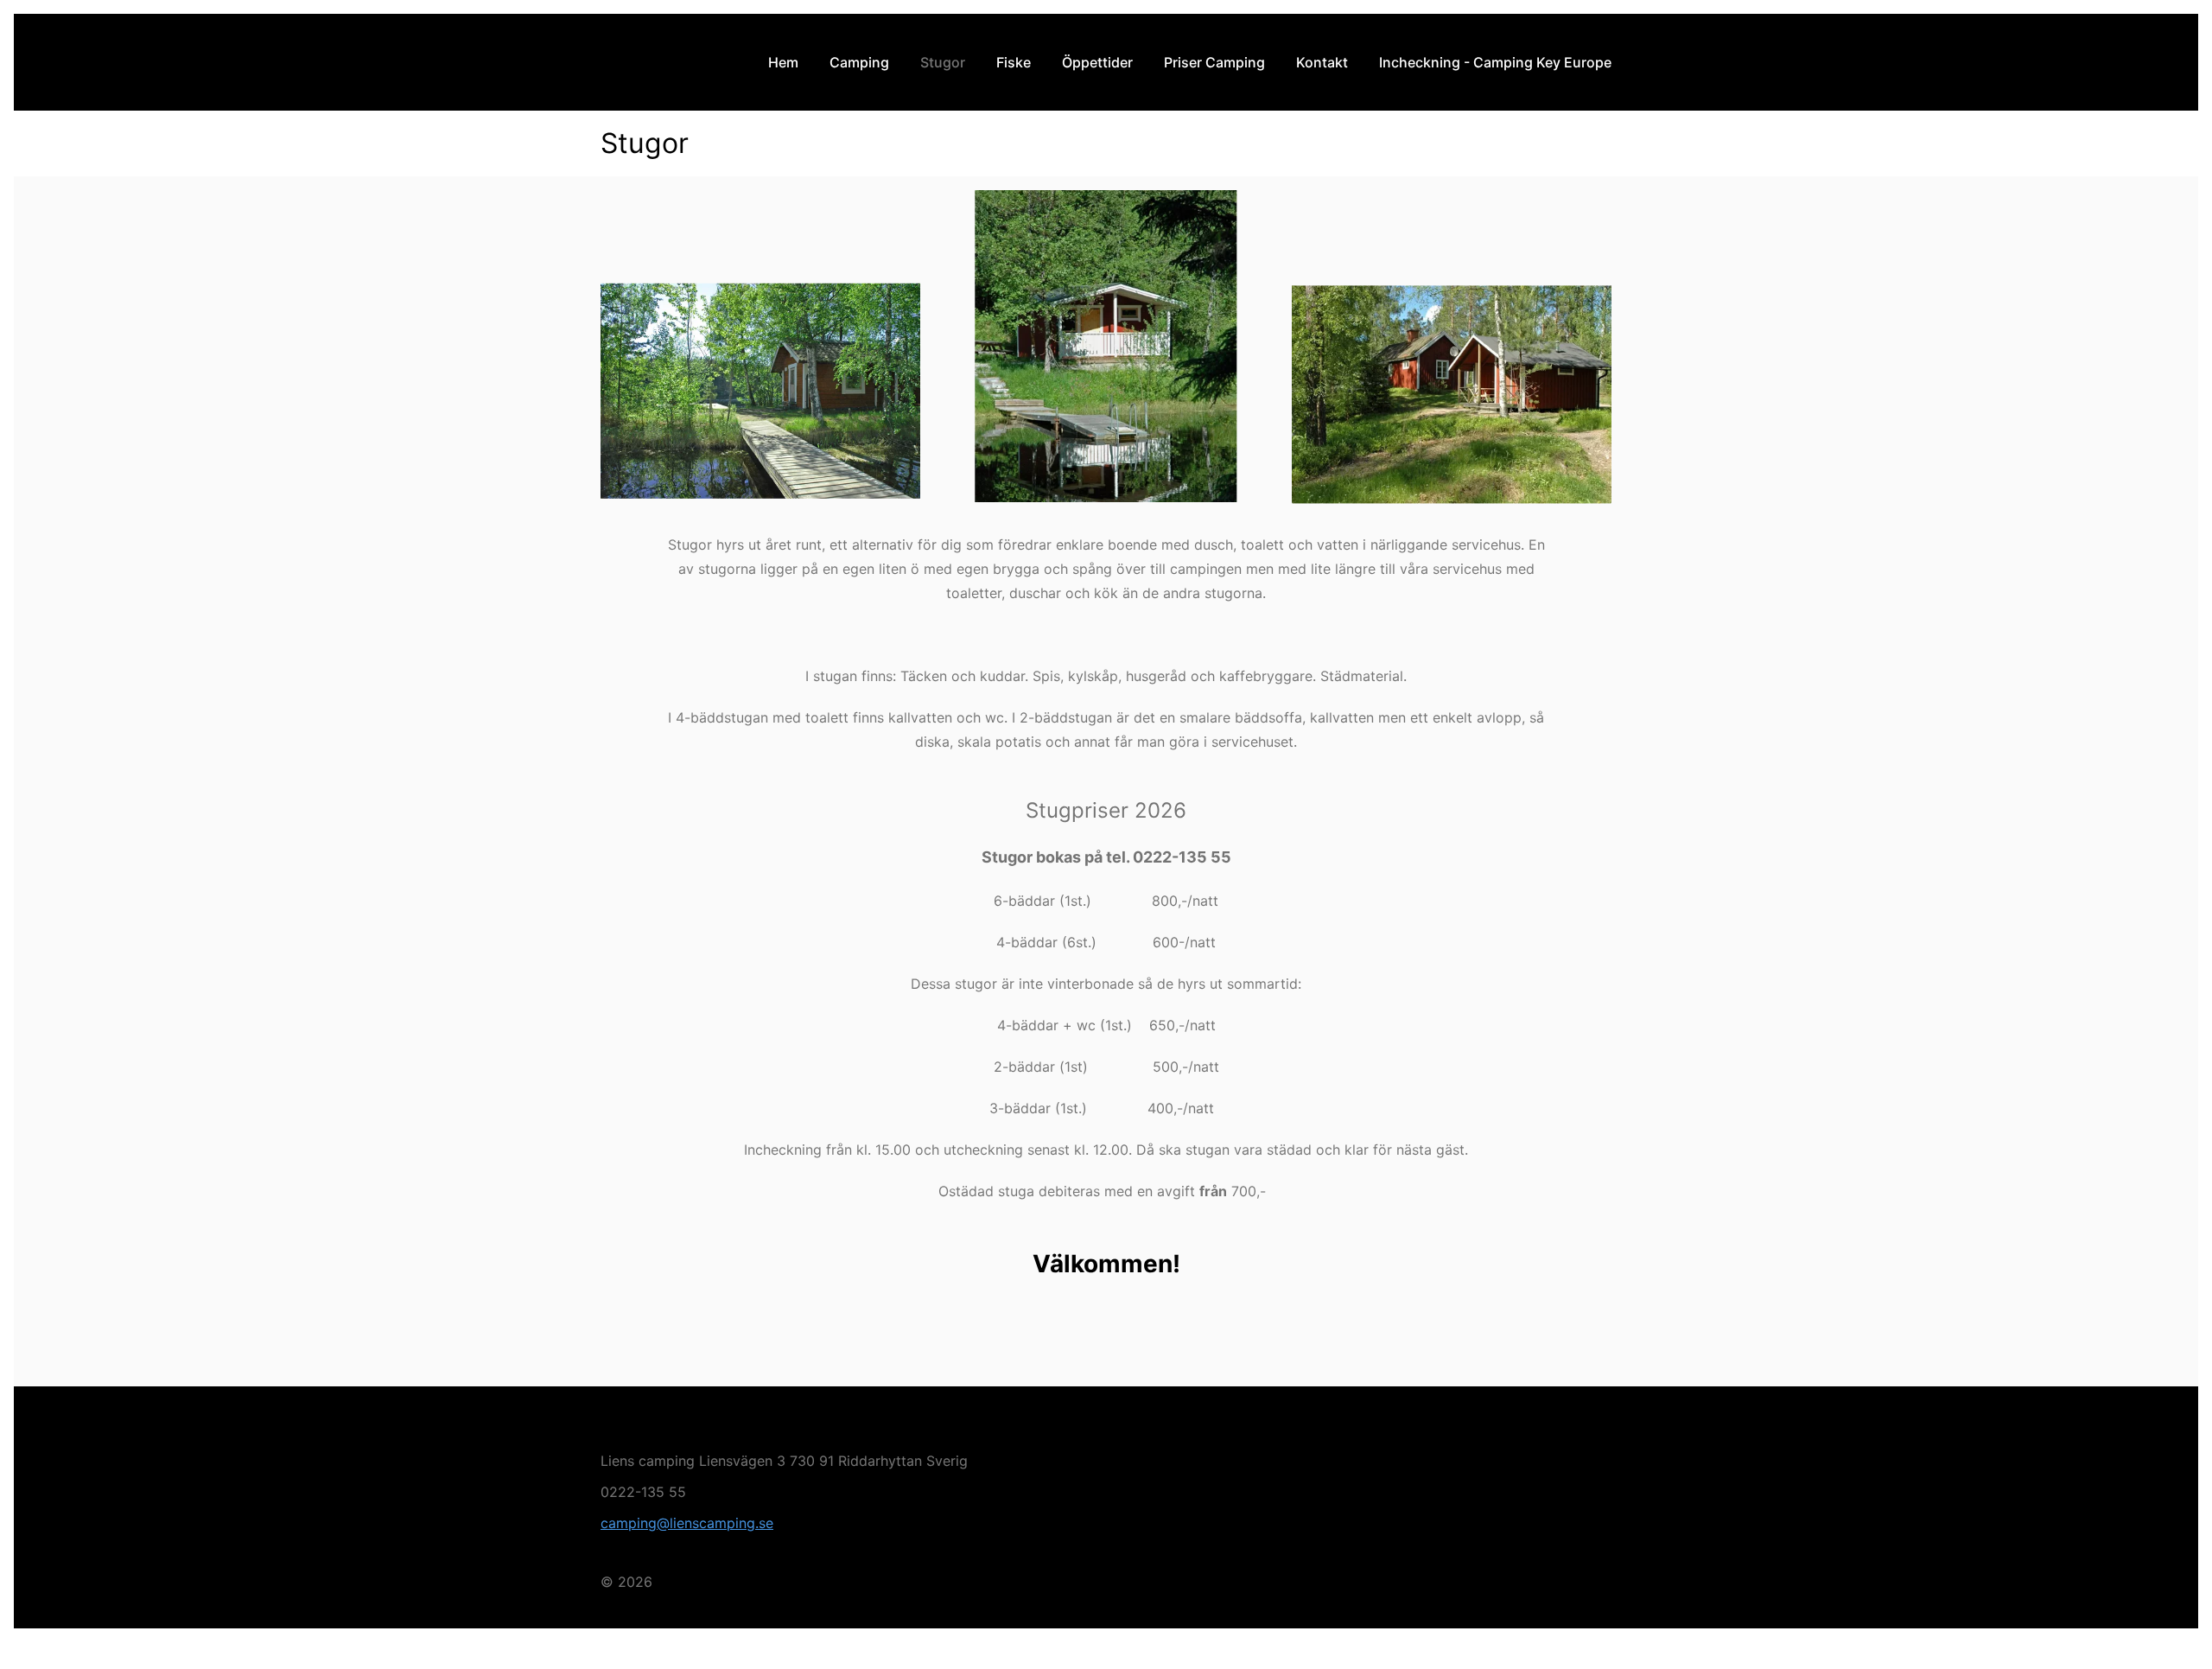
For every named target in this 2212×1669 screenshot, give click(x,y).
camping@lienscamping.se (687, 1523)
